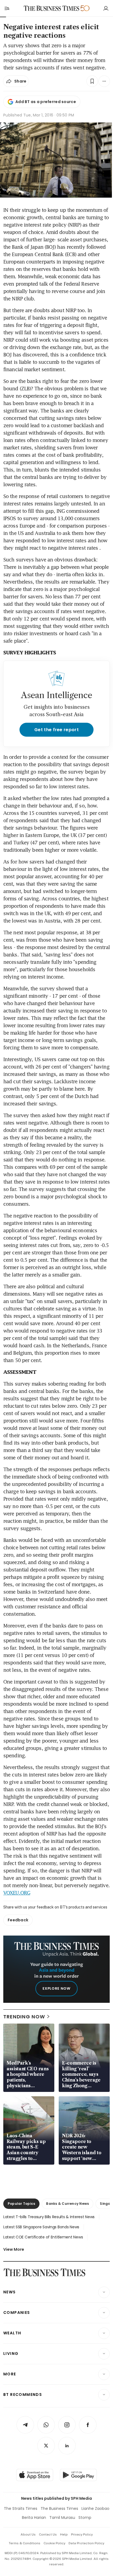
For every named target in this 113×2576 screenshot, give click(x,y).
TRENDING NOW (24, 2017)
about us (28, 2534)
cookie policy (54, 2543)
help (64, 2534)
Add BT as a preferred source (46, 102)
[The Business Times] (52, 8)
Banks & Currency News (67, 2204)
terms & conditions (25, 2543)
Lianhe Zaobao (95, 2508)
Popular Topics (21, 2204)
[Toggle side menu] (7, 8)
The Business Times (59, 2508)
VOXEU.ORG (17, 1893)
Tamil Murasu (62, 2518)
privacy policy (82, 2534)
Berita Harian (34, 2518)
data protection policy (86, 2543)
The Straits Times (21, 2508)
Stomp (85, 2518)
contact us (48, 2534)
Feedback (18, 1920)
